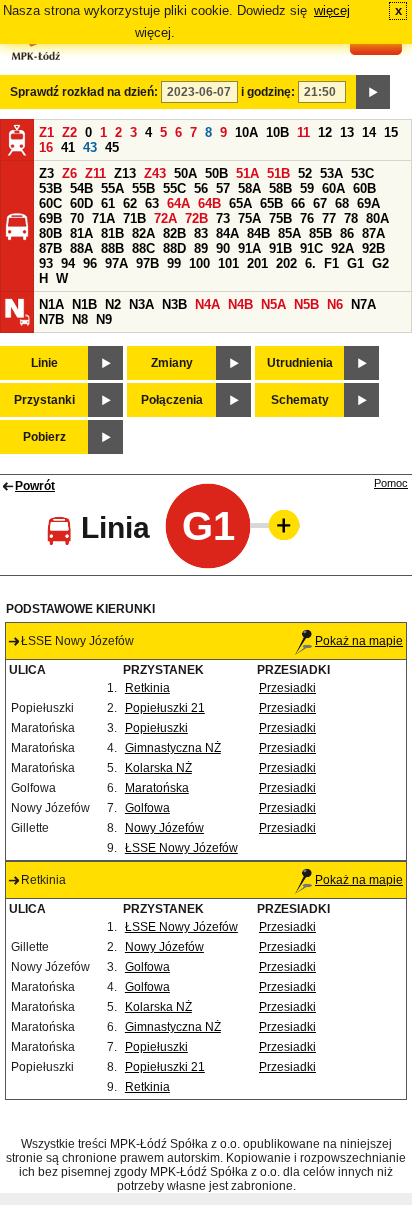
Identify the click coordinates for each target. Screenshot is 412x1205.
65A (240, 203)
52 (305, 173)
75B (280, 218)
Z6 (69, 173)
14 (369, 132)
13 (347, 132)
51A (247, 173)
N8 (80, 319)
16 (46, 147)
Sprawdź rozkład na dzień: (84, 92)
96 (90, 263)
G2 (380, 263)
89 (201, 248)
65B (271, 203)
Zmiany (172, 363)
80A (377, 218)
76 (307, 218)
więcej (332, 10)
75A (249, 218)
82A (143, 233)
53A (331, 173)
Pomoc (391, 483)
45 (112, 147)
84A (227, 233)
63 (152, 203)
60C (50, 203)
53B (50, 188)
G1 (355, 263)
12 (325, 132)
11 (303, 132)
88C (143, 248)
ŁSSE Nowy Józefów (181, 848)
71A (103, 218)
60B (364, 188)
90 (223, 248)
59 (307, 188)
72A (165, 218)
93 (46, 263)
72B (196, 218)
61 (108, 203)
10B (277, 132)
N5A (273, 304)
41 (68, 147)
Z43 (155, 173)
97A (116, 263)
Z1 (46, 132)
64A (178, 203)
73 (223, 218)
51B (278, 173)
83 (201, 233)
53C (362, 173)
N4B (240, 304)
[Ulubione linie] (278, 525)
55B (143, 188)
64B (209, 203)
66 (298, 203)
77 (329, 218)
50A (185, 173)
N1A (51, 304)
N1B (84, 304)
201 (257, 263)
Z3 (46, 173)
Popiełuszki (156, 728)
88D (174, 248)
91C (311, 248)
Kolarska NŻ (158, 768)
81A (81, 233)
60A (333, 188)
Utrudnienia (300, 363)
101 (228, 263)
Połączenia (172, 400)
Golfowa (147, 808)
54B (81, 188)
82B (174, 233)
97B (147, 263)
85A (289, 233)
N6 (335, 304)
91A (249, 248)
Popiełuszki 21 (165, 708)
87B (50, 248)
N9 (104, 319)
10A (246, 132)
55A (112, 188)
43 (90, 147)
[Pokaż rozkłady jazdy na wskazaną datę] (373, 92)
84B (258, 233)
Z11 (95, 173)
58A (249, 188)
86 (347, 233)
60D (81, 203)
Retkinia (147, 688)
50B (216, 173)
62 (130, 203)
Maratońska (157, 788)
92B (373, 248)
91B (280, 248)
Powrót (35, 486)
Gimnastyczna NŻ (173, 748)
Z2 (69, 132)
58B (280, 188)
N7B (51, 319)
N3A (141, 304)
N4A (207, 304)
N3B (174, 304)
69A (368, 203)
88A (81, 248)
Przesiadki (287, 688)
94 (68, 263)
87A (373, 233)
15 (391, 132)
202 (286, 263)
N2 (113, 304)
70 (77, 218)
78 (351, 218)
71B (134, 218)
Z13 (125, 173)
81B (112, 233)
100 (199, 263)
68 (342, 203)
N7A (363, 304)
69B (50, 218)
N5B (306, 304)
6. (310, 263)
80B (50, 233)
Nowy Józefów (164, 828)
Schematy (300, 400)
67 (320, 203)
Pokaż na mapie (359, 641)
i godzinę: (268, 92)
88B (112, 248)
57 (223, 188)
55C (174, 188)
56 (201, 188)
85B (320, 233)
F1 (331, 263)
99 (174, 263)
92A (342, 248)
